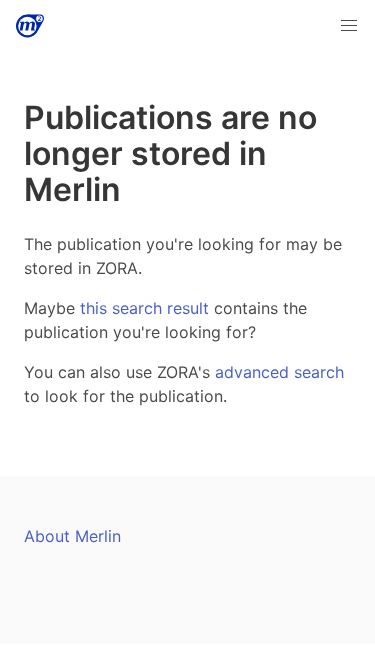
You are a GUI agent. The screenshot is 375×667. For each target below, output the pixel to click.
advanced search (279, 372)
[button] (349, 26)
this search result (144, 308)
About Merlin (72, 536)
